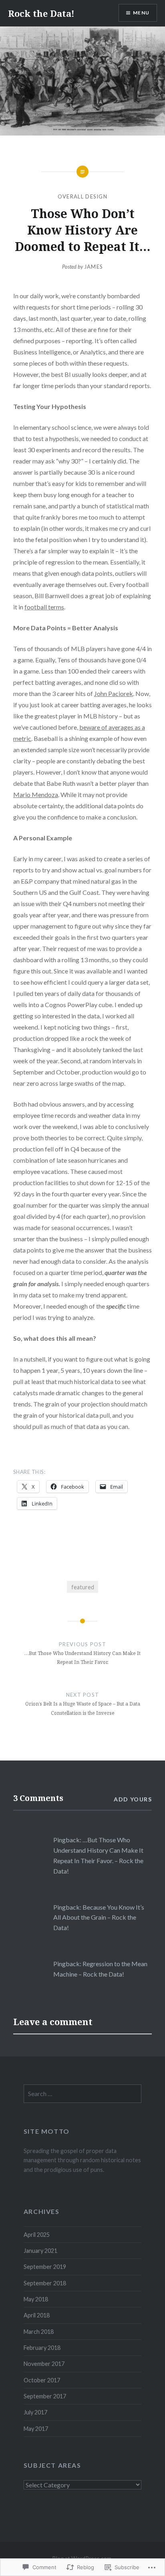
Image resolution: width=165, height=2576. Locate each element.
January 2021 (40, 2251)
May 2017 (36, 2429)
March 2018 (39, 2332)
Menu (141, 13)
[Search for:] (82, 2094)
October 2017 (42, 2380)
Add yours (133, 1799)
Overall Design (82, 196)
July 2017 (35, 2412)
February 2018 (42, 2348)
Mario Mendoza (36, 794)
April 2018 (37, 2315)
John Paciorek (114, 693)
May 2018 (36, 2299)
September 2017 (45, 2396)
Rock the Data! (41, 13)
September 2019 (45, 2267)
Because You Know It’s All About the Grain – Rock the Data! (99, 1917)
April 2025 (37, 2235)
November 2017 (44, 2364)
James (94, 267)
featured (83, 1587)
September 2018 (45, 2283)
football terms (44, 607)
